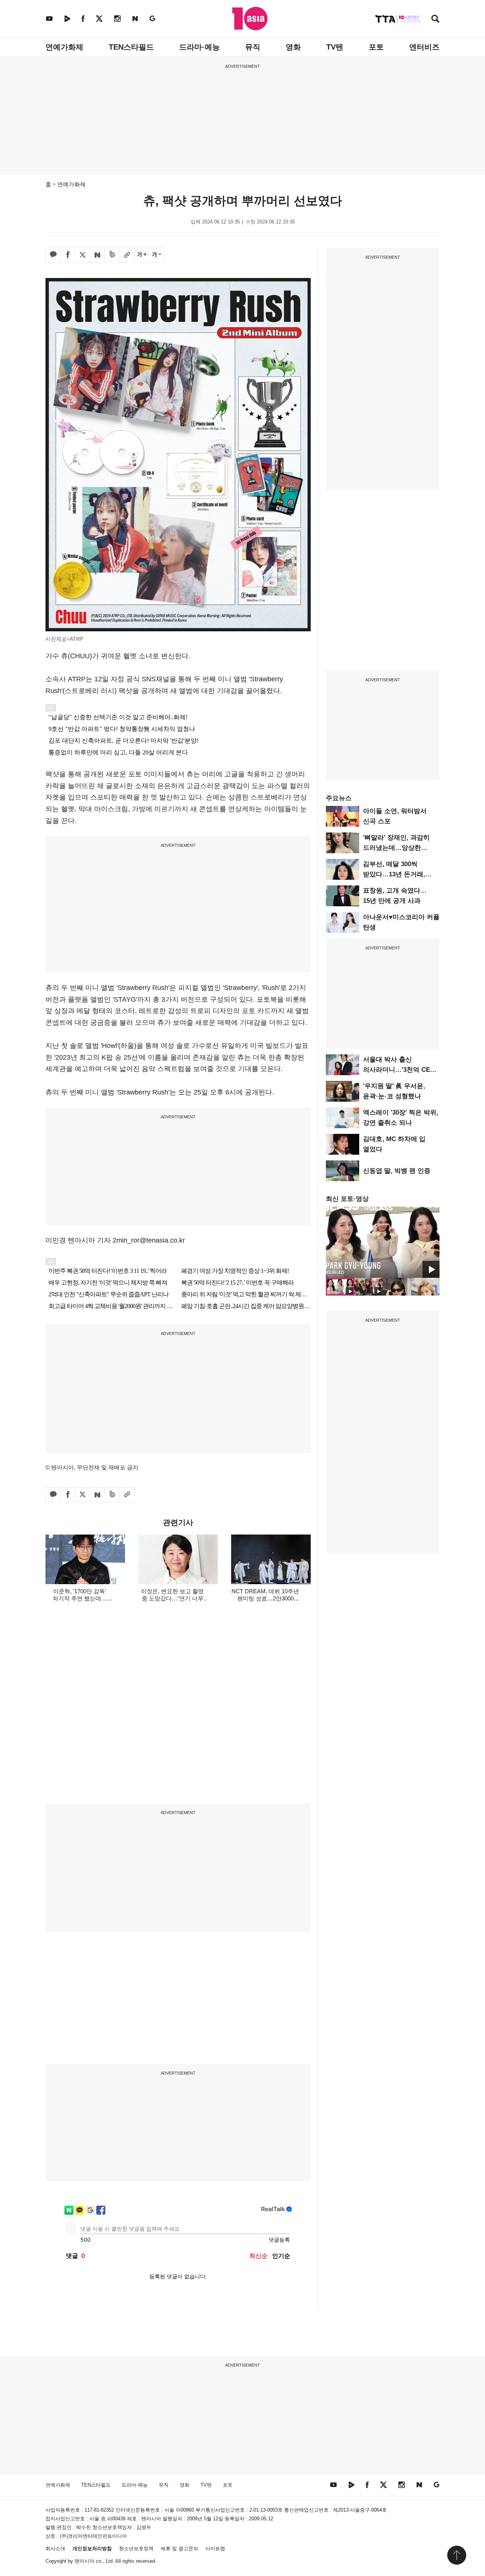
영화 (293, 47)
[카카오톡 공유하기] (53, 255)
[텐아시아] (250, 19)
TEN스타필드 (131, 47)
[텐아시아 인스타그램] (117, 18)
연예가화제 (64, 47)
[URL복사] (127, 255)
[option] (383, 1242)
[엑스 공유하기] (83, 255)
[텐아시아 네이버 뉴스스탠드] (135, 18)
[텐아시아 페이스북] (83, 18)
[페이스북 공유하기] (68, 255)
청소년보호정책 (136, 2549)
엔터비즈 (424, 47)
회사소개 (55, 2549)
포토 (376, 47)
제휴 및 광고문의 (179, 2549)
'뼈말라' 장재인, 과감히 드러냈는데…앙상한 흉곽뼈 (396, 848)
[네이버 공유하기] (97, 255)
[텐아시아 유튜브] (49, 18)
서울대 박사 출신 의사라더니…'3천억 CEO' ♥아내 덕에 (400, 1070)
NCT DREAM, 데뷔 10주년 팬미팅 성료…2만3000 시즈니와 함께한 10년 (265, 1598)
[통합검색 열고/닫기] (435, 20)
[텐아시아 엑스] (99, 18)
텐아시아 (84, 2561)
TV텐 (335, 47)
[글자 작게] (156, 255)
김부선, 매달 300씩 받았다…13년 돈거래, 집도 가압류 (394, 874)
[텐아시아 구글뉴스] (152, 18)
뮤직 (253, 47)
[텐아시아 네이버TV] (67, 18)
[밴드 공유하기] (112, 255)
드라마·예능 (199, 47)
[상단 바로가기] (457, 2555)
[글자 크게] (142, 255)
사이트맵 (215, 2549)
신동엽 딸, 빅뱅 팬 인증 (397, 1171)
